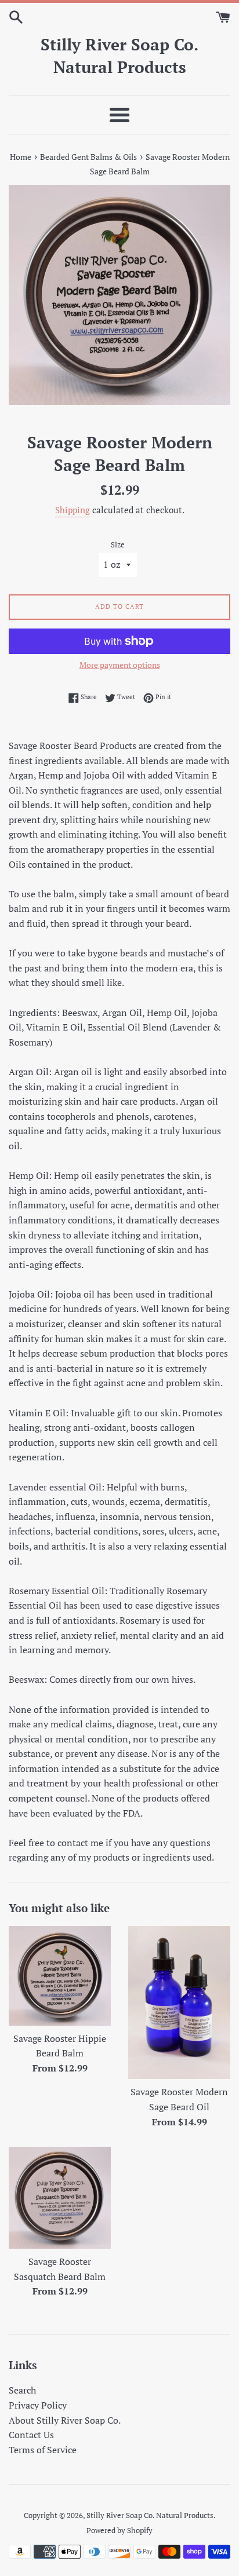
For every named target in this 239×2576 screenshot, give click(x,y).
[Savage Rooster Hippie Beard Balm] (60, 1976)
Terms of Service (43, 2450)
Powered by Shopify (119, 2531)
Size (118, 545)
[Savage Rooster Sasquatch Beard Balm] (60, 2198)
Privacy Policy (38, 2405)
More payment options (120, 665)
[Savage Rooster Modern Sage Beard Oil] (179, 2003)
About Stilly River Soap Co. (65, 2420)
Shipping (73, 510)
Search (22, 2390)
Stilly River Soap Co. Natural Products (119, 56)
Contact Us (31, 2435)
